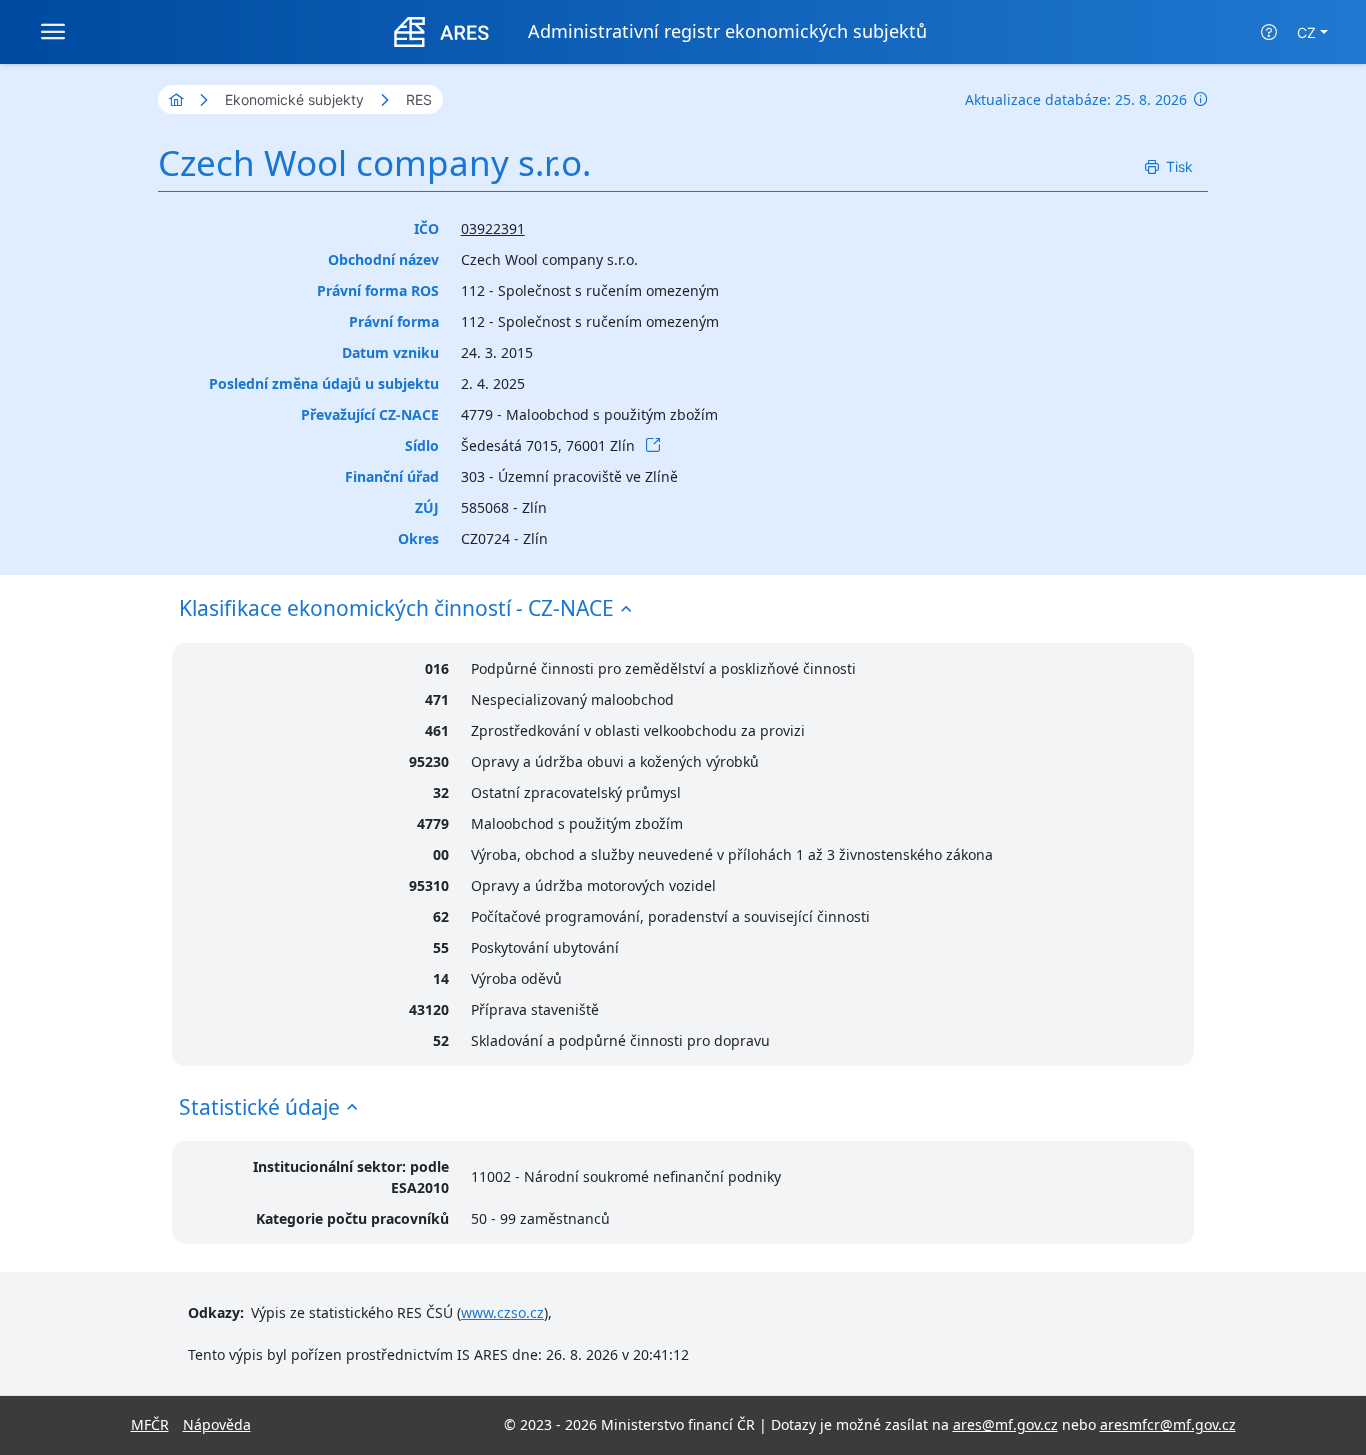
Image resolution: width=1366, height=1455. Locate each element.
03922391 (493, 228)
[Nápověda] (1269, 32)
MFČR (150, 1424)
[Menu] (53, 32)
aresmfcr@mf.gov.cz (1168, 1424)
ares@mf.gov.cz (1005, 1424)
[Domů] (176, 99)
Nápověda (217, 1424)
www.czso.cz (502, 1312)
